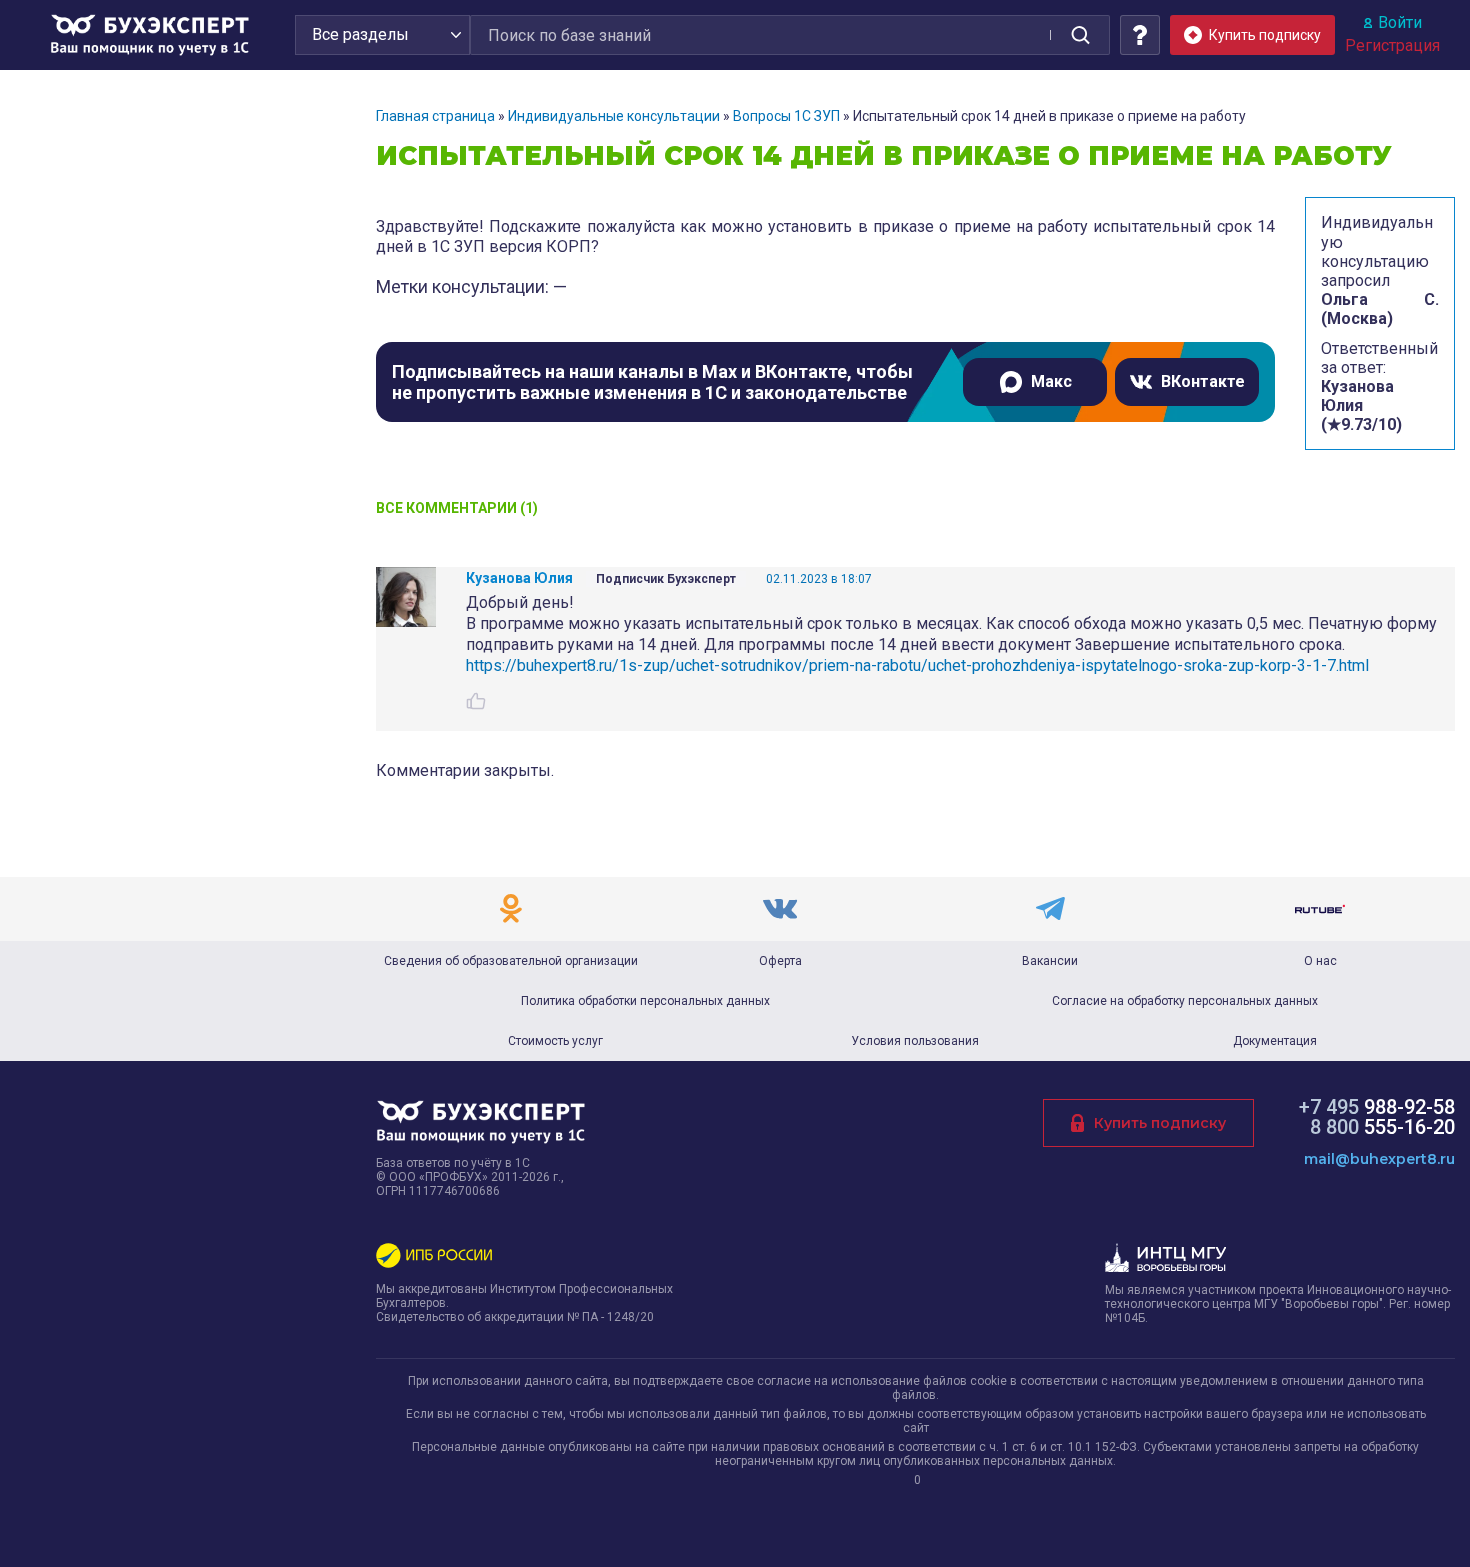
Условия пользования (915, 1041)
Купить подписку (1160, 1123)
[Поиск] (1080, 35)
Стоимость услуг (555, 1041)
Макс (1051, 381)
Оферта (780, 961)
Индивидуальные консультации (614, 116)
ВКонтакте (1203, 381)
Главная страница (435, 116)
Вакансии (1050, 961)
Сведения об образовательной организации (511, 961)
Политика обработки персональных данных (645, 1001)
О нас (1320, 961)
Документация (1275, 1041)
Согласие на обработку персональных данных (1185, 1001)
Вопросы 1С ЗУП (786, 116)
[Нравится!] (476, 701)
